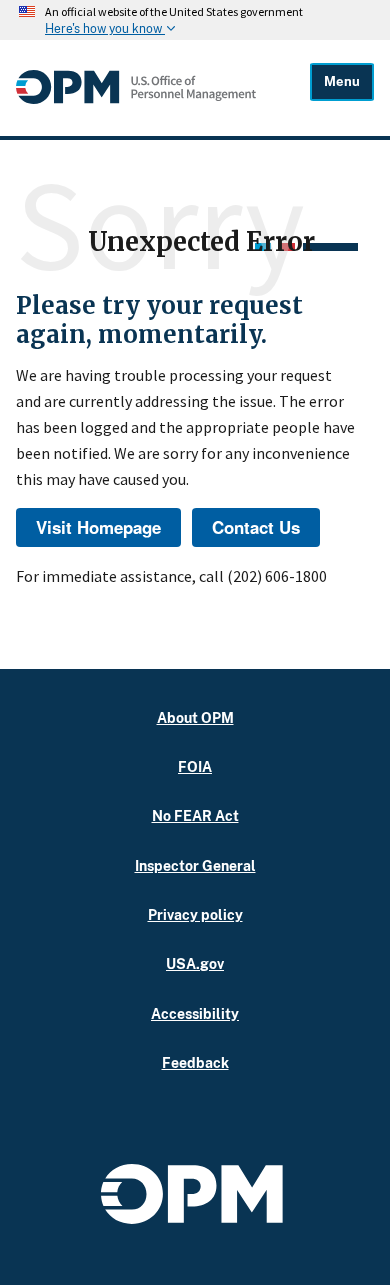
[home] (136, 99)
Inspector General (195, 865)
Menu (342, 81)
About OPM (195, 717)
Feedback (195, 1062)
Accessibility (195, 1013)
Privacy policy (195, 914)
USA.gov (195, 963)
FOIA (195, 766)
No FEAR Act (195, 815)
